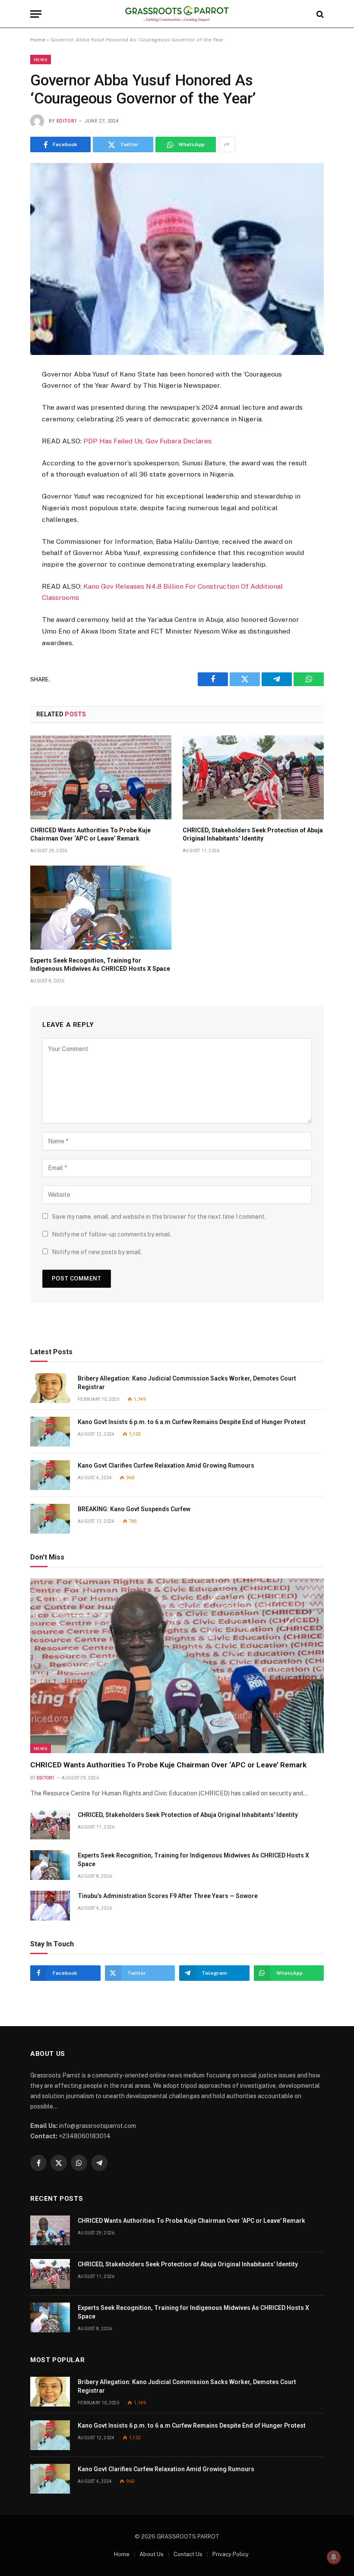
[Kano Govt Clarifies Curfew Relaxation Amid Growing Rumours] (50, 1475)
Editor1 (67, 121)
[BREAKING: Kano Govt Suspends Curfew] (50, 1519)
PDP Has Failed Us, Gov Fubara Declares (147, 441)
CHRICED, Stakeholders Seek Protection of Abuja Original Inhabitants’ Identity (253, 834)
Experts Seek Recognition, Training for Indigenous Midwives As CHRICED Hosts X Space (100, 965)
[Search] (319, 14)
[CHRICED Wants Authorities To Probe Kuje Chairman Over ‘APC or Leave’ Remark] (101, 777)
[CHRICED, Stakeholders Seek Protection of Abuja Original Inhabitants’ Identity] (253, 777)
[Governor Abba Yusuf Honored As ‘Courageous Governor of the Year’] (177, 259)
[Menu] (36, 14)
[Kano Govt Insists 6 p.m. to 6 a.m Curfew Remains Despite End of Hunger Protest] (50, 1432)
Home (38, 40)
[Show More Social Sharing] (227, 144)
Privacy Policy (231, 2554)
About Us (152, 2554)
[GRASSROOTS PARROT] (177, 14)
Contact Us (188, 2554)
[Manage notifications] (334, 2557)
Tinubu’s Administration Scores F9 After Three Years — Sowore (168, 1896)
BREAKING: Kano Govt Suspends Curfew (134, 1509)
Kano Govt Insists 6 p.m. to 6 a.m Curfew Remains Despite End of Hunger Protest (192, 1422)
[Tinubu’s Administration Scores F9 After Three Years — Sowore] (50, 1906)
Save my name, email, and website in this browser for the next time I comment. (159, 1217)
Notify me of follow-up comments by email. (112, 1234)
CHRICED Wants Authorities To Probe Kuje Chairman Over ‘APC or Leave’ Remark (90, 834)
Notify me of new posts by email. (97, 1252)
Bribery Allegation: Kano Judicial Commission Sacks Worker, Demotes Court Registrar (187, 1383)
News (41, 60)
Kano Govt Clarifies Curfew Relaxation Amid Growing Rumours (166, 1465)
